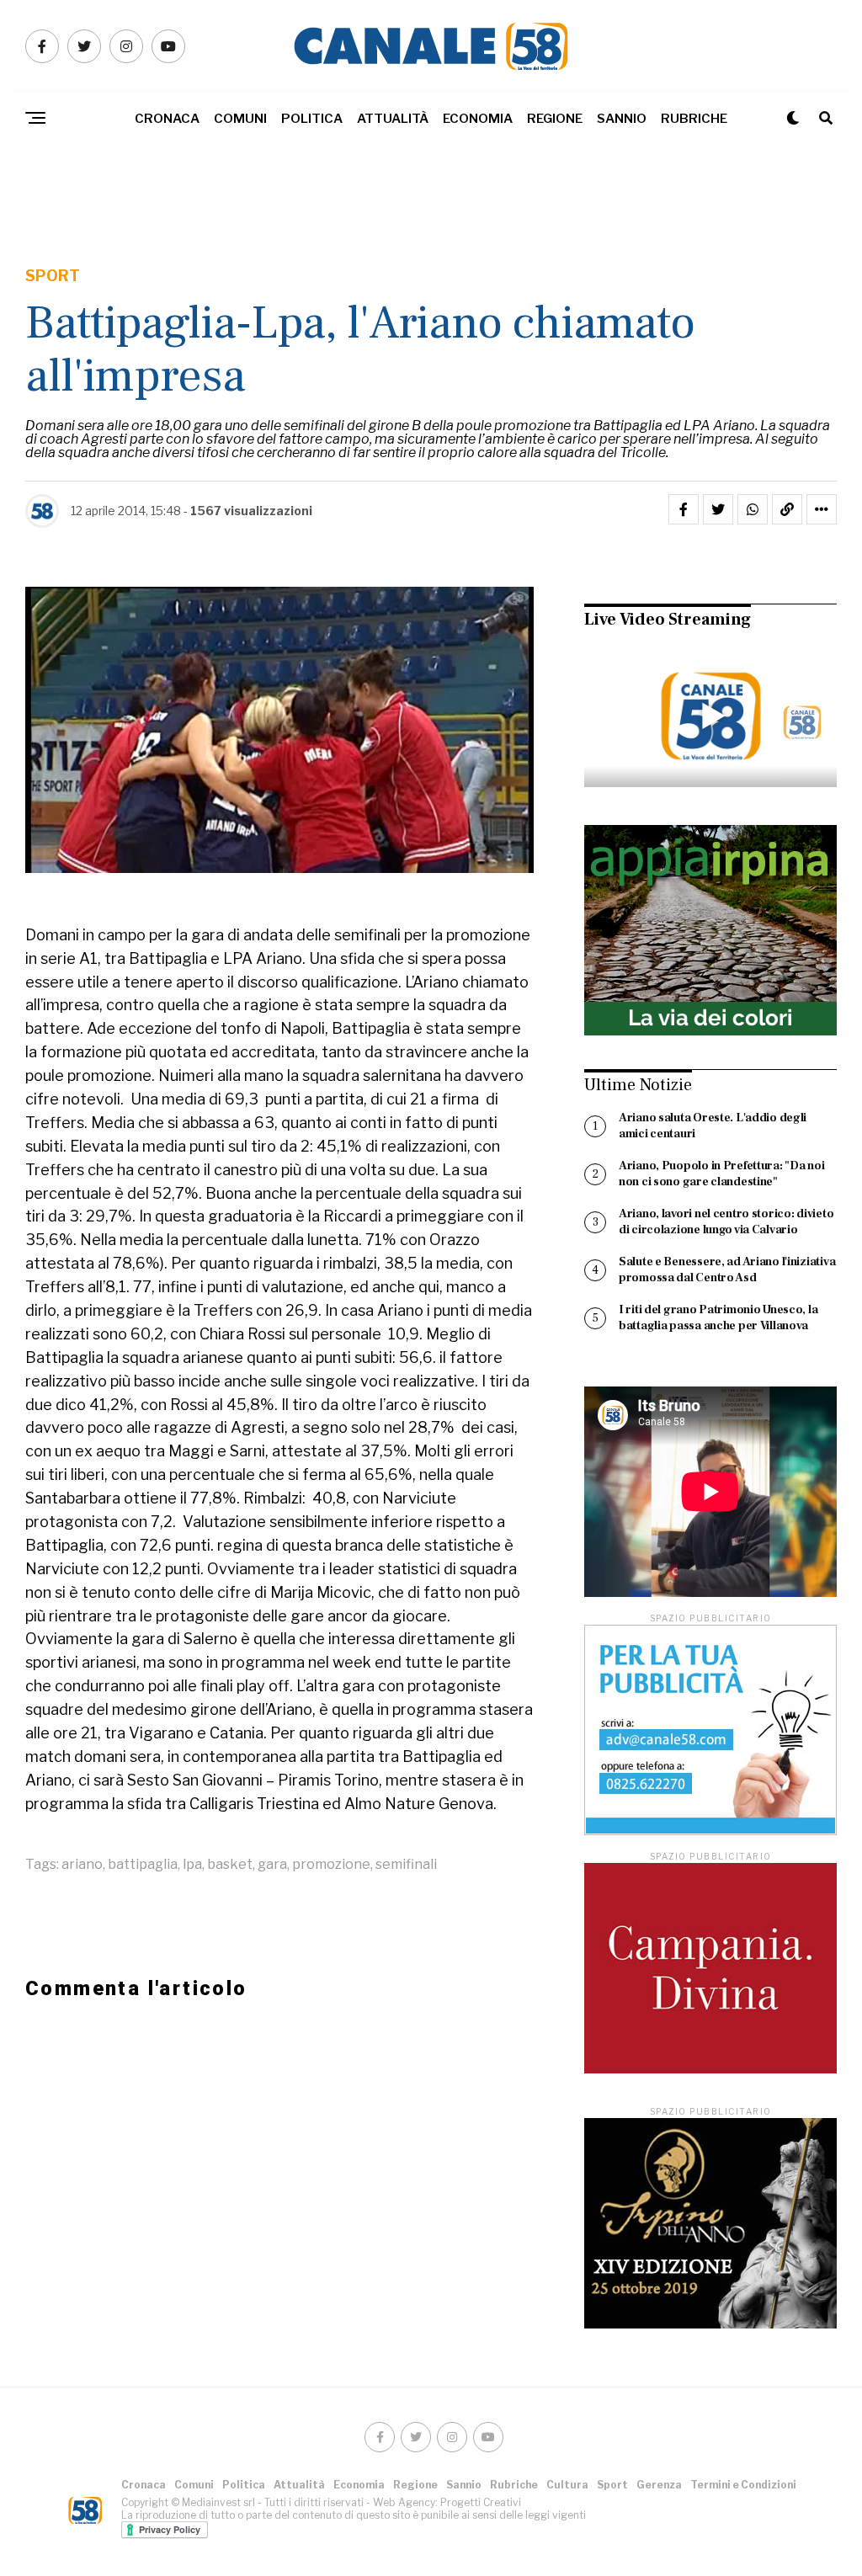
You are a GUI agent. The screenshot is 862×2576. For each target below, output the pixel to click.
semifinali (406, 1865)
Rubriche (694, 119)
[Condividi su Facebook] (684, 509)
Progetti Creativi (481, 2502)
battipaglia (143, 1865)
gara (272, 1865)
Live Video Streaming (668, 620)
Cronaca (167, 119)
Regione (555, 119)
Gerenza (659, 2485)
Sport (612, 2485)
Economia (478, 119)
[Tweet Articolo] (718, 509)
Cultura (567, 2485)
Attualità (393, 119)
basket (230, 1865)
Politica (312, 119)
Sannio (622, 119)
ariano (82, 1865)
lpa (192, 1865)
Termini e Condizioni (743, 2485)
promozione (331, 1865)
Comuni (240, 119)
